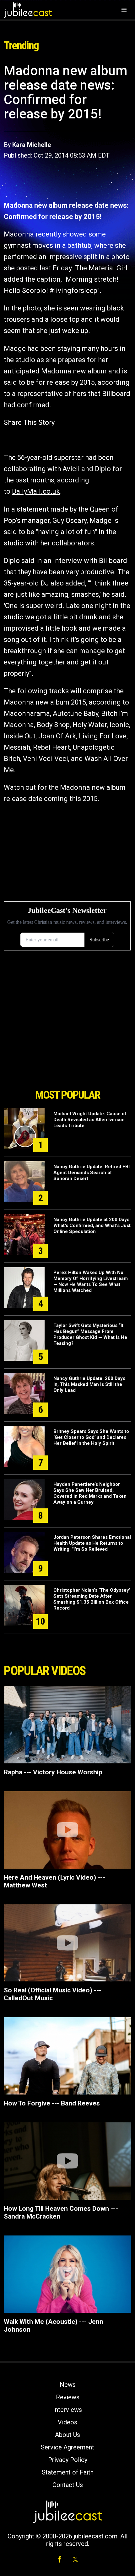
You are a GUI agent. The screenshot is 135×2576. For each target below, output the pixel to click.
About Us (67, 2435)
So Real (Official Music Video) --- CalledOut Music (53, 1994)
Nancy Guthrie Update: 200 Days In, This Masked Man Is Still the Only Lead (89, 1384)
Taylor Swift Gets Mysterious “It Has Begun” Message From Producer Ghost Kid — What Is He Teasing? (90, 1334)
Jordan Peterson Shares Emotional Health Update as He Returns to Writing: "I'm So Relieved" (92, 1543)
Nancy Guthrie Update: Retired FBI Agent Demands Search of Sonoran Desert (92, 1173)
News (68, 2385)
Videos (67, 2422)
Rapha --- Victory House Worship (53, 1772)
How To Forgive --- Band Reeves (52, 2103)
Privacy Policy (68, 2460)
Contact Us (68, 2485)
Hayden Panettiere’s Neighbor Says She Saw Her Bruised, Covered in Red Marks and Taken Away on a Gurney (90, 1493)
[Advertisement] (67, 1050)
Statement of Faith (68, 2472)
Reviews (68, 2397)
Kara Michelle (32, 145)
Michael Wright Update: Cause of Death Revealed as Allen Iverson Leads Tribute (90, 1120)
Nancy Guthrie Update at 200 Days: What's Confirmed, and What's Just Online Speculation (92, 1226)
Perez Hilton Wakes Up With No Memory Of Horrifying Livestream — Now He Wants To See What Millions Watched (91, 1281)
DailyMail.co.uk (36, 491)
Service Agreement (67, 2447)
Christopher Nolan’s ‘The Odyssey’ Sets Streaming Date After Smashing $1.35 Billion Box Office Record (92, 1599)
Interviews (67, 2410)
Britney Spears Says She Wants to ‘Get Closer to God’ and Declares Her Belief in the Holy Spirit (91, 1437)
